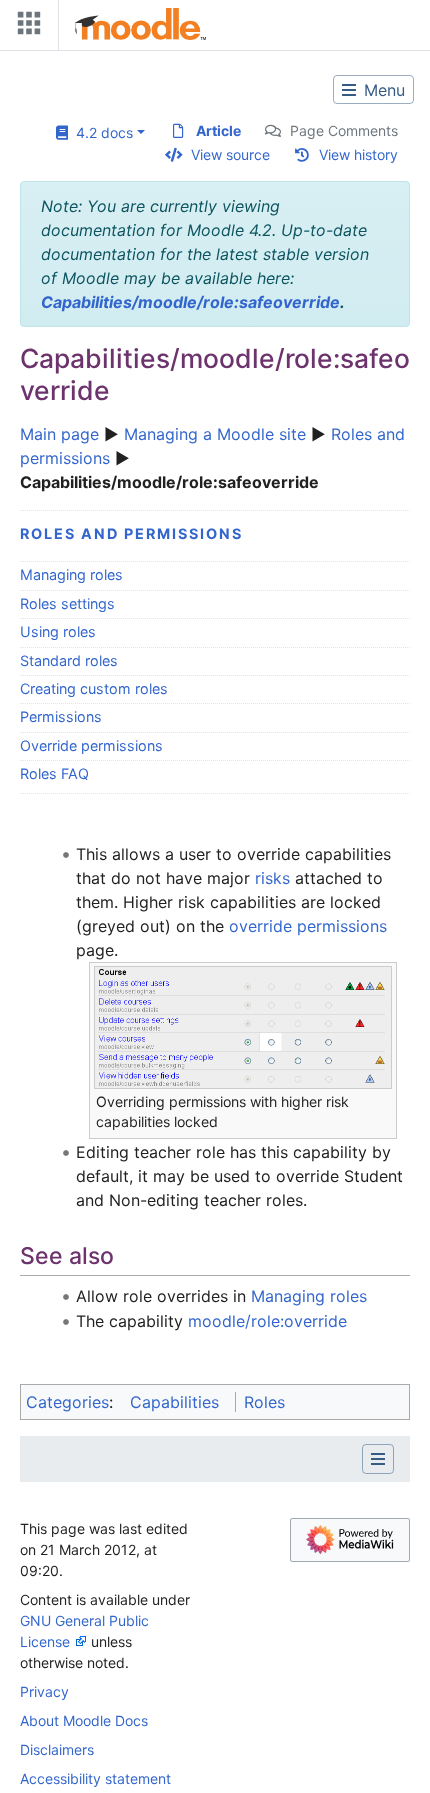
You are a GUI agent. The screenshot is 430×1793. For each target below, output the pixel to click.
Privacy (44, 1691)
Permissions (61, 716)
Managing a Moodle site (215, 434)
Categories (67, 1402)
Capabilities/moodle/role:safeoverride (190, 302)
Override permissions (91, 745)
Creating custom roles (94, 688)
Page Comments (344, 130)
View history (358, 154)
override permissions (308, 926)
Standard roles (69, 660)
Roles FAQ (54, 773)
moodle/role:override (267, 1321)
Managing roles (71, 574)
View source (230, 154)
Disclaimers (57, 1749)
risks (272, 878)
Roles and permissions (131, 533)
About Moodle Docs (84, 1720)
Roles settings (67, 603)
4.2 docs (100, 132)
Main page (59, 434)
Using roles (58, 631)
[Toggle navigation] (25, 27)
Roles (264, 1402)
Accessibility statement (95, 1778)
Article (218, 130)
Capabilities (174, 1402)
